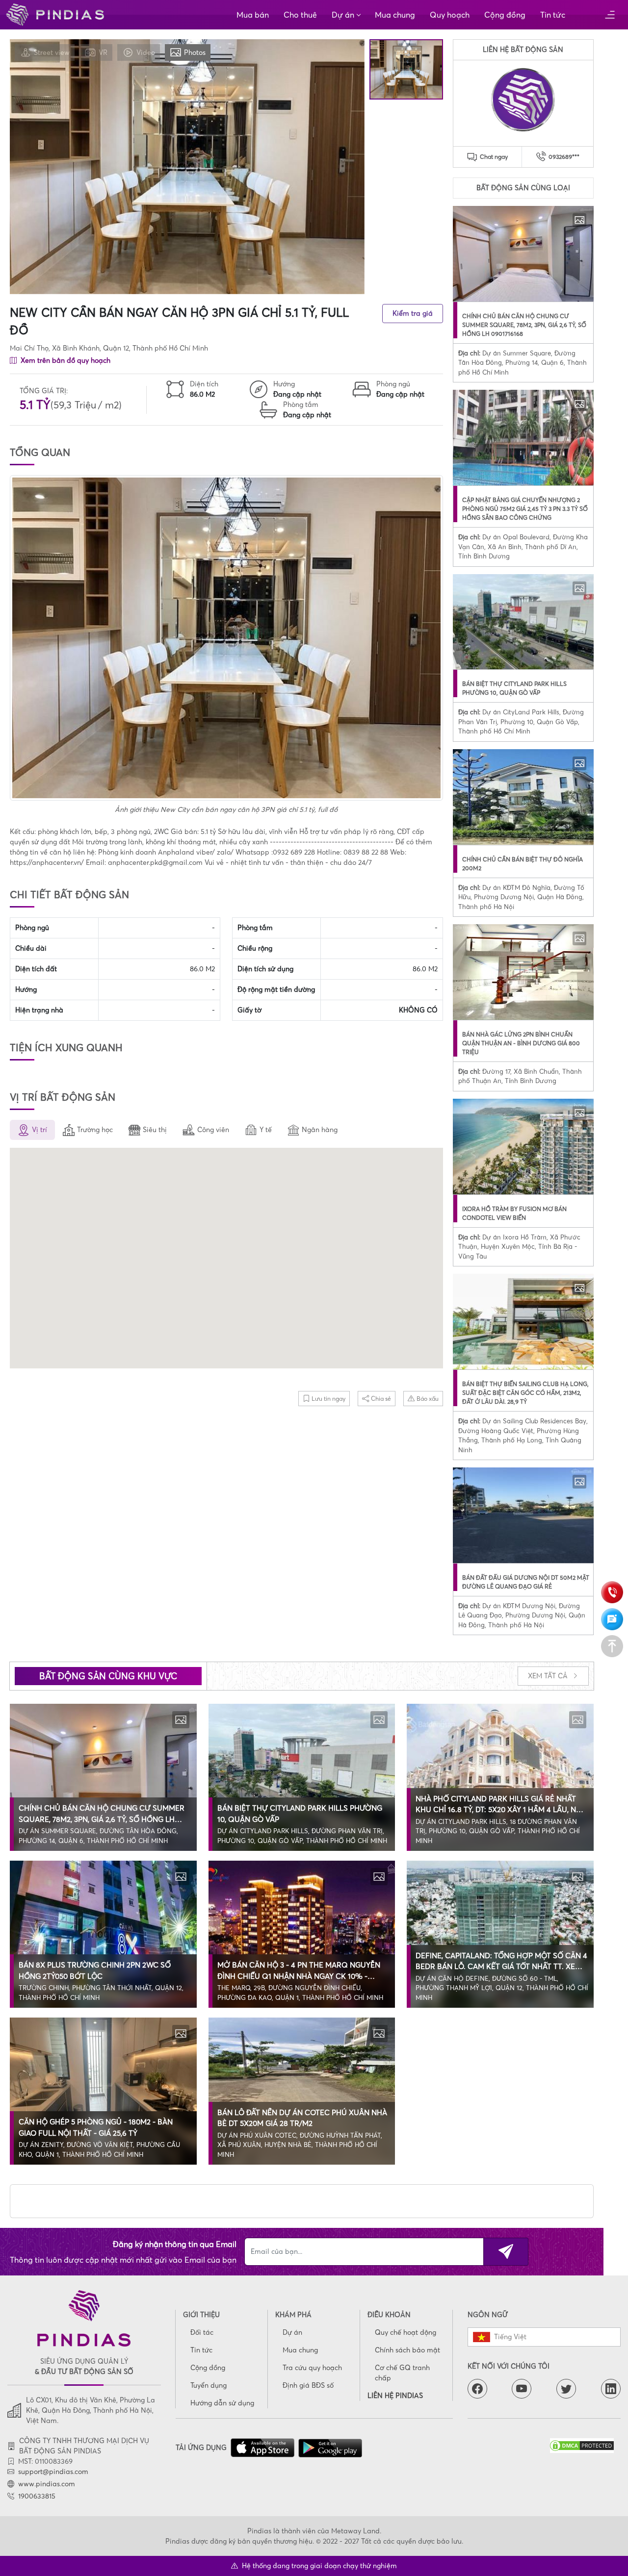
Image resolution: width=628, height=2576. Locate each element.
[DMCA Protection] (585, 2446)
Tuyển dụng (209, 2385)
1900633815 (37, 2496)
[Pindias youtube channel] (522, 2389)
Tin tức (553, 15)
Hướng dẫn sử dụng (222, 2403)
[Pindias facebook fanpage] (477, 2389)
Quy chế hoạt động (406, 2332)
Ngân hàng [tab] (320, 1130)
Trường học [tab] (95, 1130)
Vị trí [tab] (39, 1130)
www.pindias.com (47, 2484)
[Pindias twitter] (566, 2389)
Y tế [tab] (266, 1130)
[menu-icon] (610, 15)
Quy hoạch (450, 15)
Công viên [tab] (213, 1130)
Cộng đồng (505, 15)
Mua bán (253, 15)
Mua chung (395, 15)
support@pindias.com (53, 2472)
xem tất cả (549, 1676)
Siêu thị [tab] (155, 1130)
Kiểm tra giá (413, 313)
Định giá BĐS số (308, 2385)
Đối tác (202, 2332)
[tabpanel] (226, 1260)
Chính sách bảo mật (407, 2350)
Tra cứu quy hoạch (312, 2368)
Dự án (343, 15)
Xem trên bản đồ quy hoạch (65, 360)
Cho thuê (300, 15)
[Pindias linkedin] (611, 2389)
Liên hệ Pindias (395, 2396)
